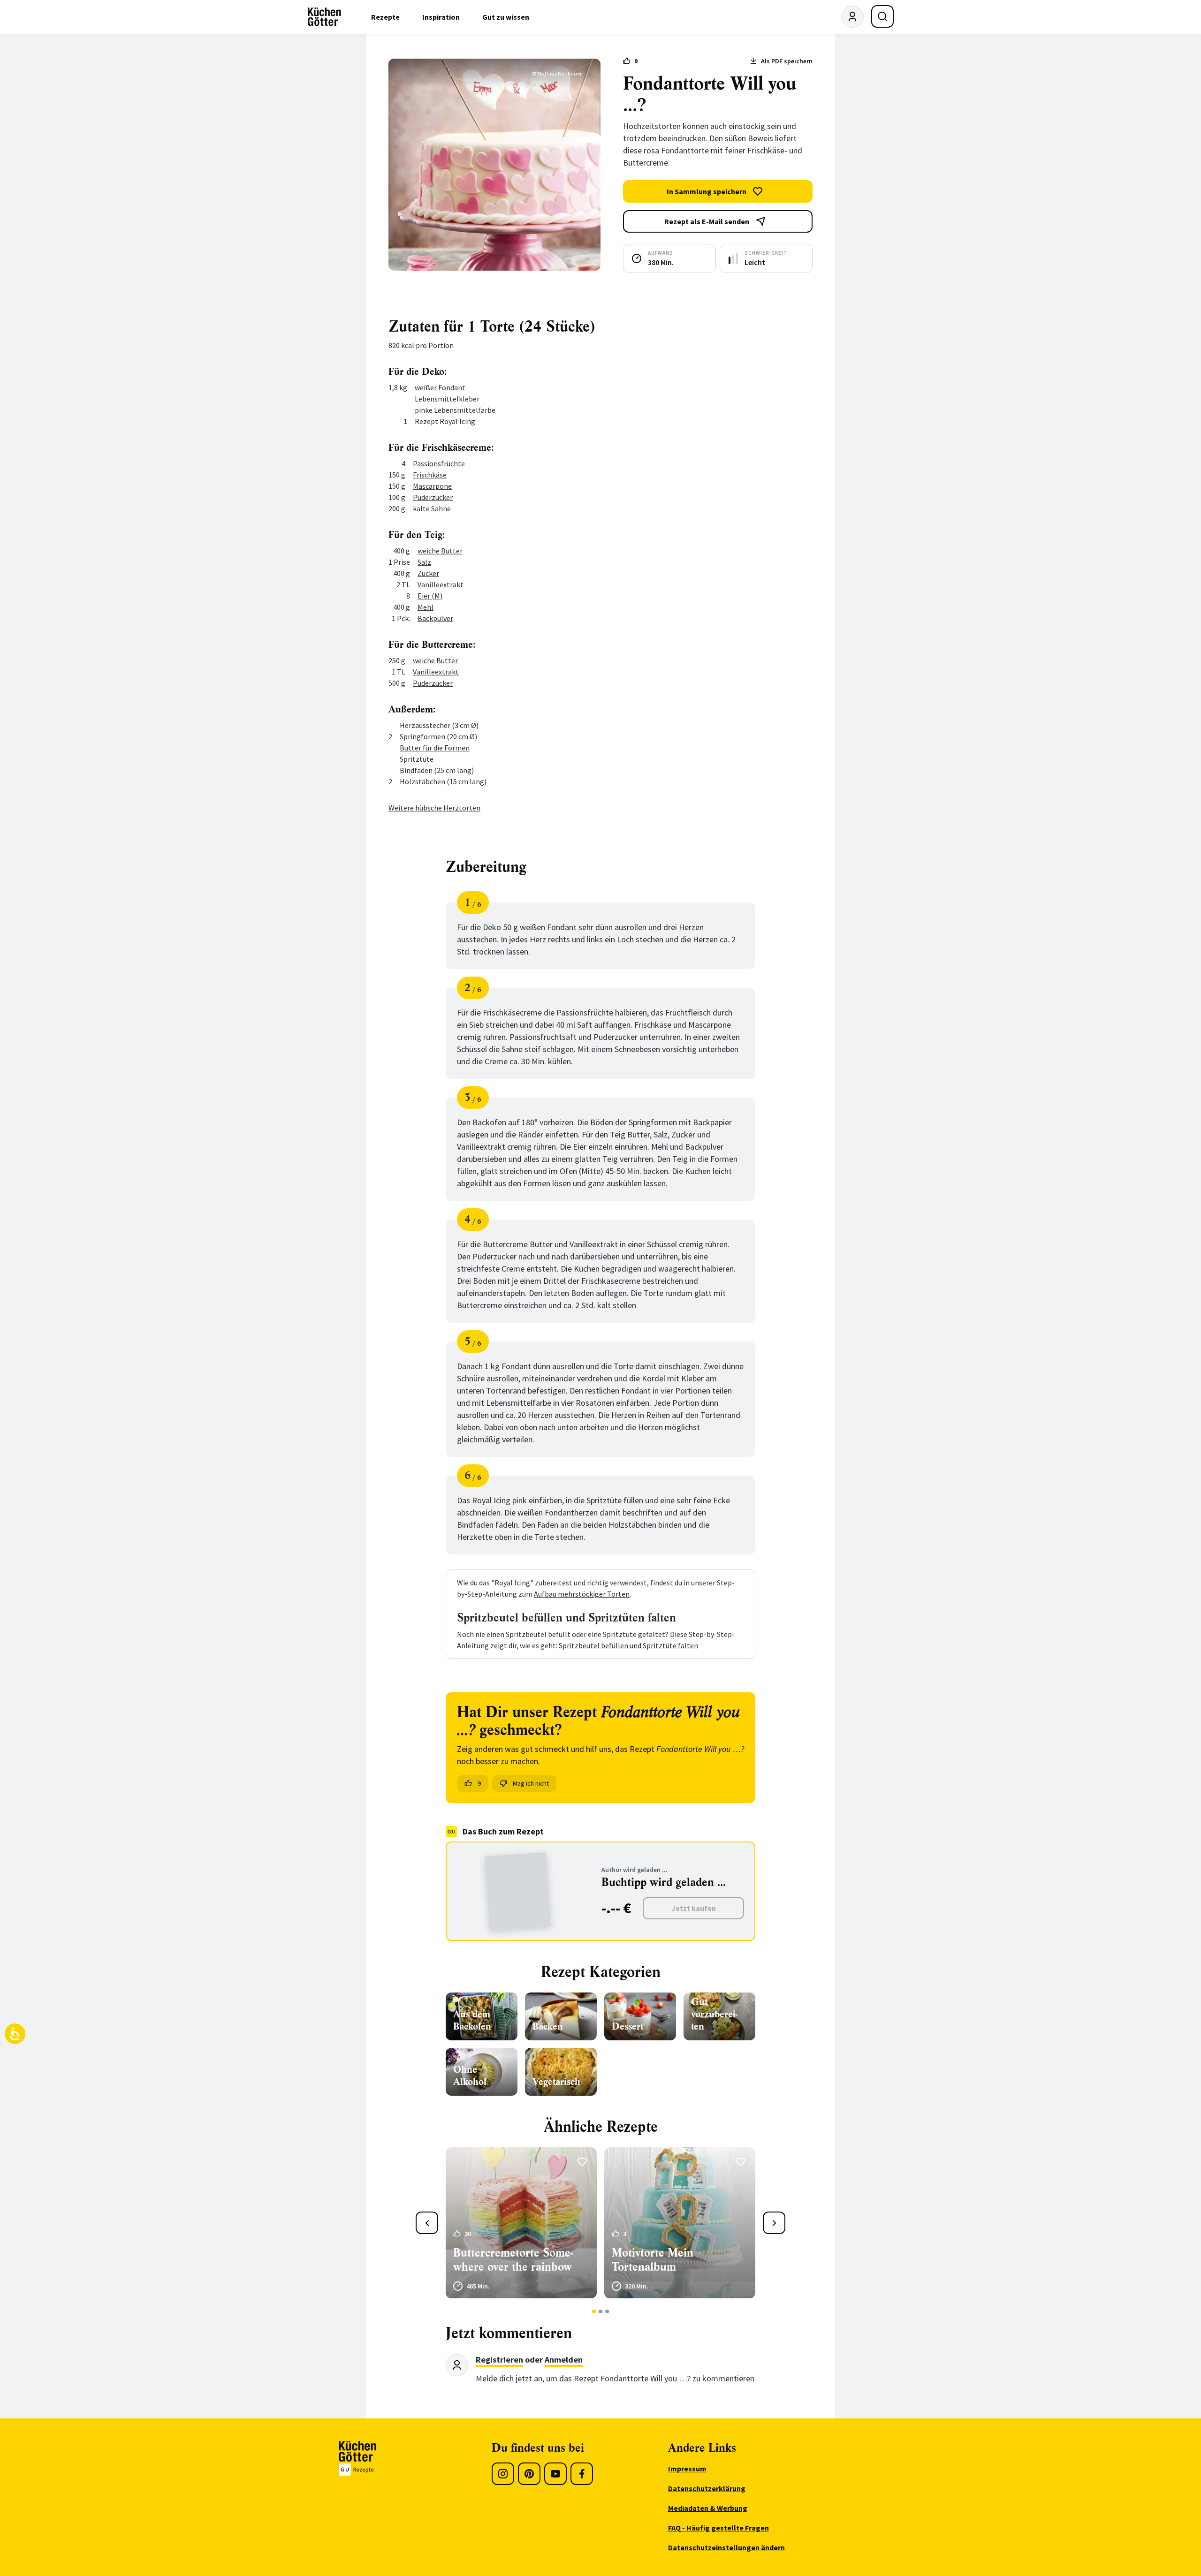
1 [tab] (594, 2311)
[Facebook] (582, 2474)
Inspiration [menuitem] (441, 17)
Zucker (428, 573)
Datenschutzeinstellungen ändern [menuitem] (726, 2547)
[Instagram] (503, 2474)
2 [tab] (601, 2311)
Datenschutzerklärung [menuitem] (707, 2488)
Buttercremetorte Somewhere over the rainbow (513, 2260)
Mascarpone (432, 486)
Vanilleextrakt (441, 584)
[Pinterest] (529, 2474)
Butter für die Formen (435, 748)
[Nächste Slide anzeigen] (774, 2223)
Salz (424, 562)
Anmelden (564, 2360)
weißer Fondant (440, 387)
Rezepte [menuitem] (385, 17)
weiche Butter (440, 551)
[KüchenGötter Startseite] (324, 17)
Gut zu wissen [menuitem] (506, 17)
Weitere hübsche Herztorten (434, 808)
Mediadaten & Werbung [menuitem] (708, 2508)
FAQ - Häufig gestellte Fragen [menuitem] (718, 2528)
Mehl (426, 607)
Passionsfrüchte (439, 463)
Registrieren (499, 2360)
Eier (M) (430, 596)
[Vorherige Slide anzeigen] (427, 2223)
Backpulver (435, 618)
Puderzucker (433, 497)
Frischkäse (430, 475)
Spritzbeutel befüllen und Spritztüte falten (628, 1645)
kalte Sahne (432, 508)
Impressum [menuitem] (687, 2469)
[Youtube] (555, 2474)
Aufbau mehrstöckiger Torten (582, 1594)
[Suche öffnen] (882, 16)
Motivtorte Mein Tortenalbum (653, 2260)
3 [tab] (607, 2311)
